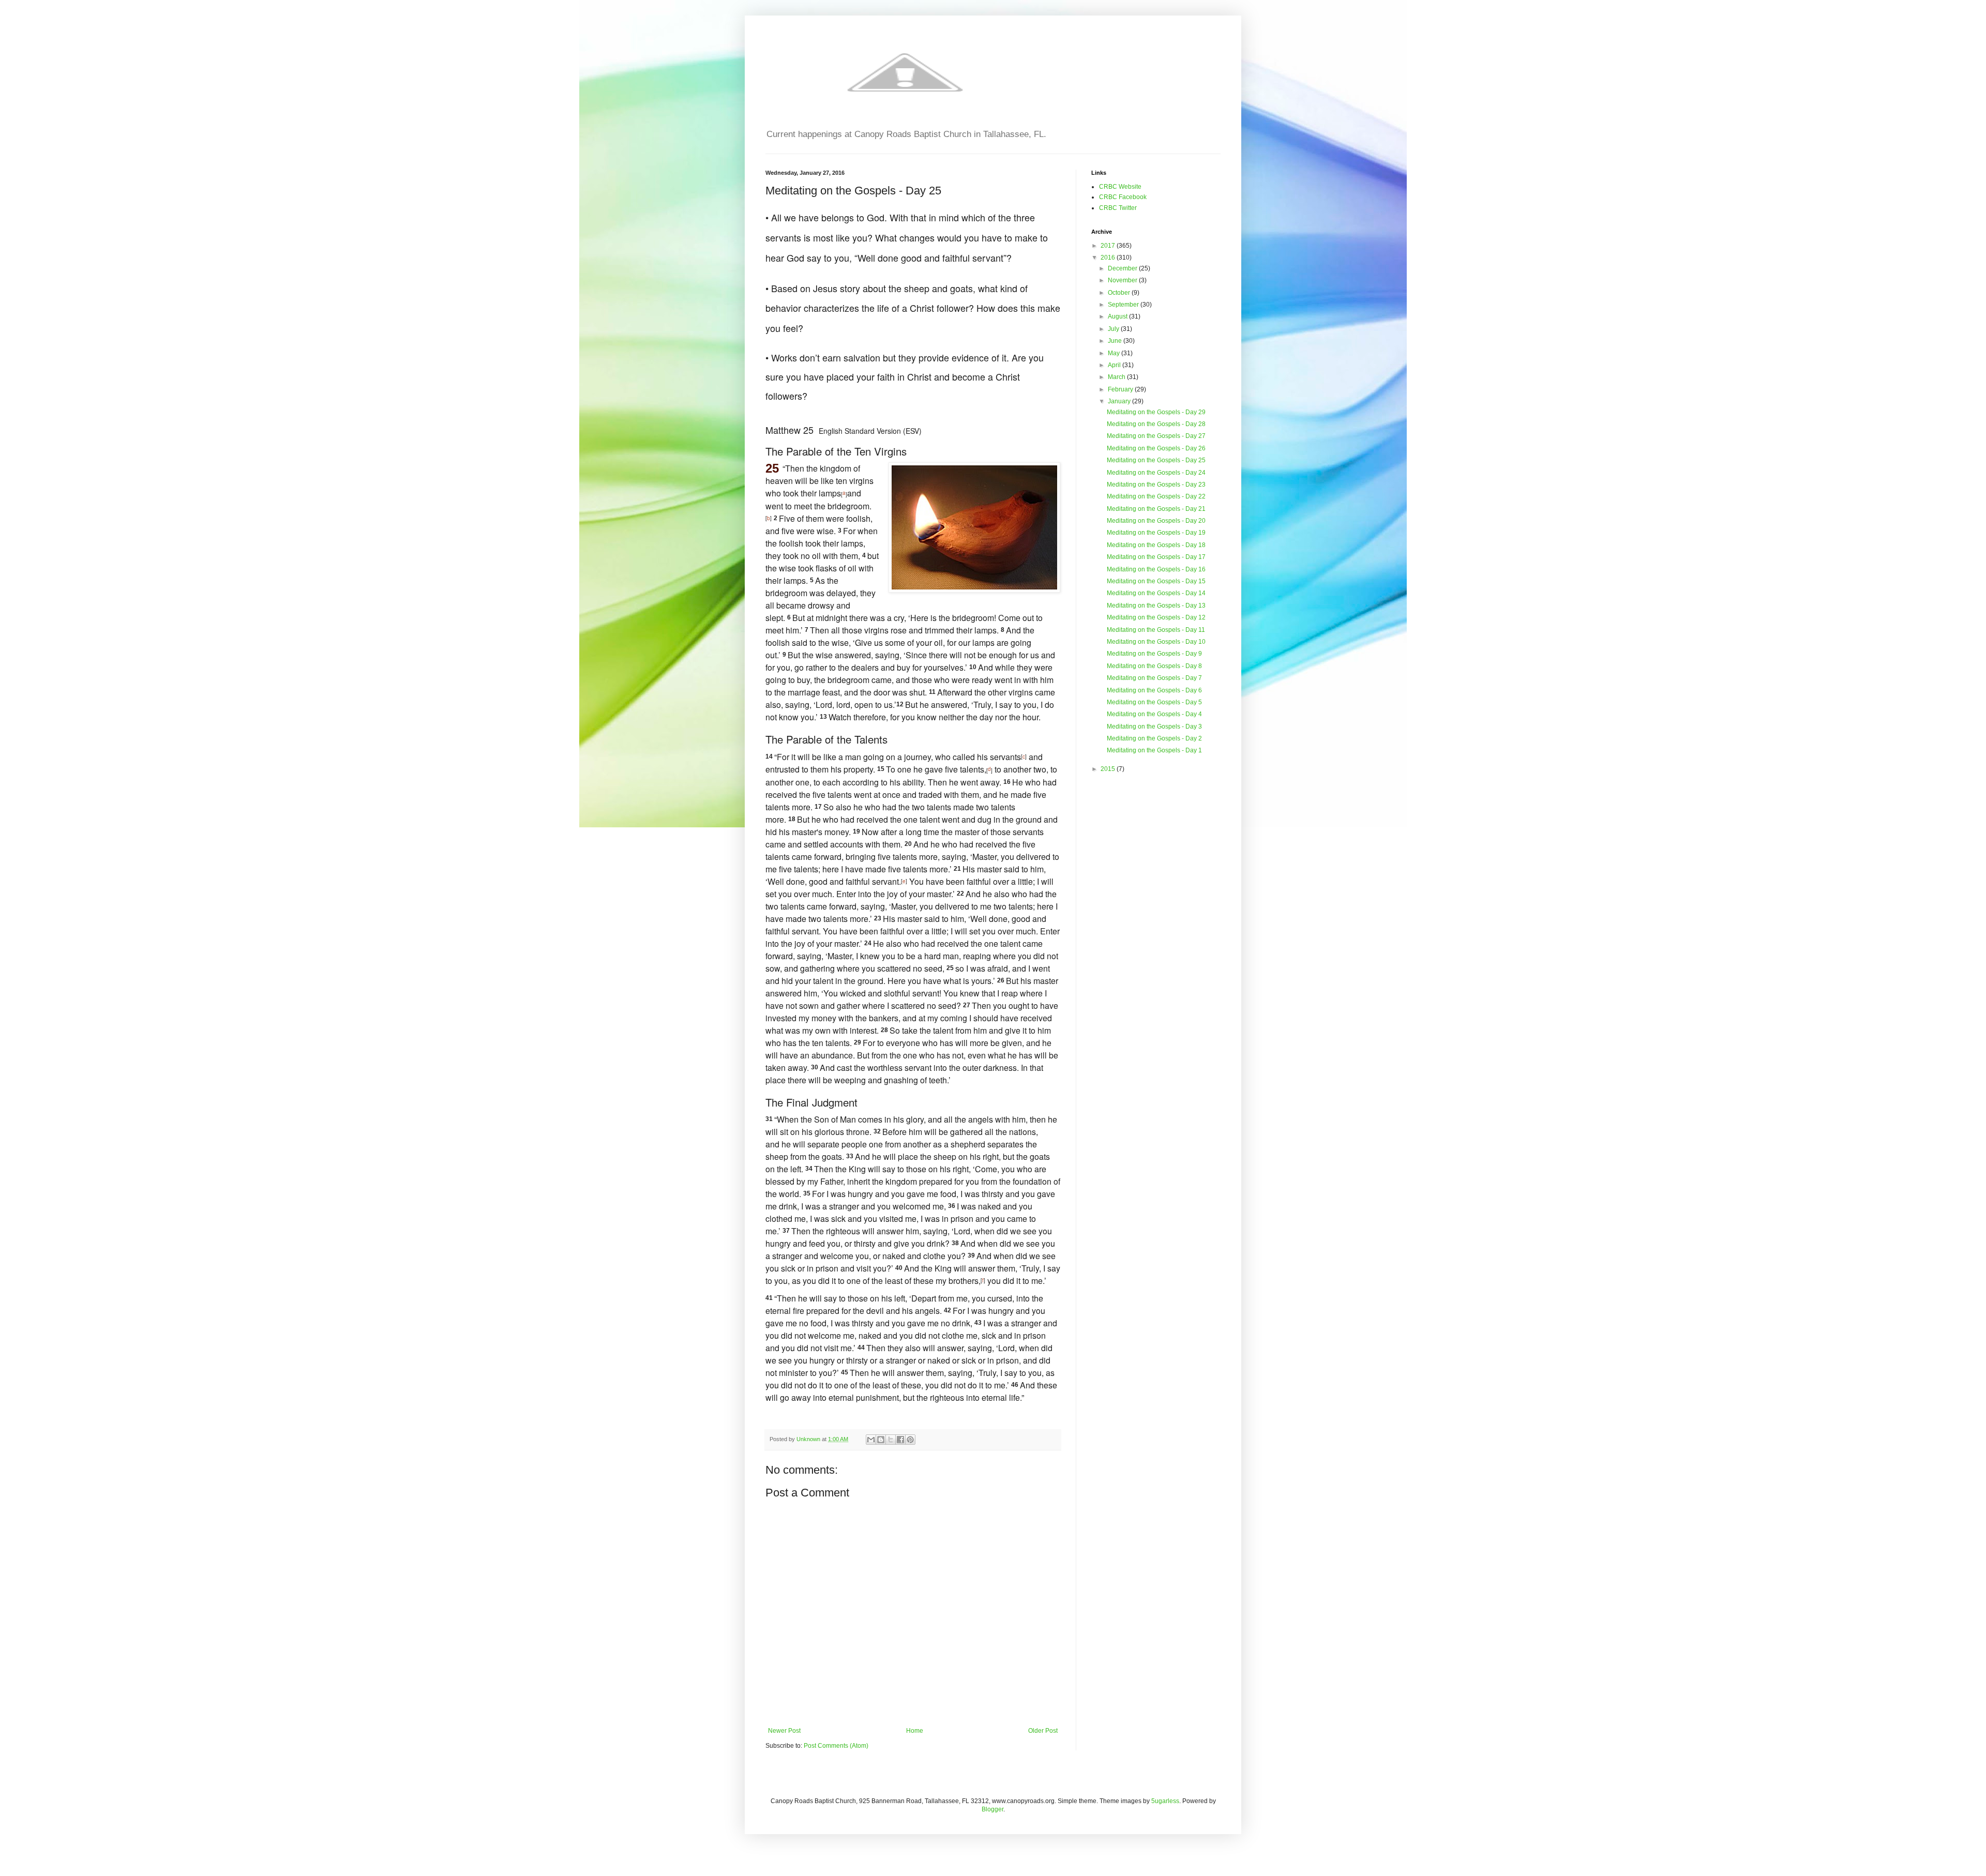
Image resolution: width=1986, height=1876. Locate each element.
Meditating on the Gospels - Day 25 (1156, 460)
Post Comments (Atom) (836, 1746)
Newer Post (784, 1731)
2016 (1109, 258)
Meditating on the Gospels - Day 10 (1156, 642)
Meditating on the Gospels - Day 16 (1156, 569)
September (1124, 305)
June (1116, 341)
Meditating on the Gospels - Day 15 (1156, 581)
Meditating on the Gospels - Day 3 (1154, 727)
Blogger (992, 1809)
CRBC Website (1120, 187)
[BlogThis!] (881, 1440)
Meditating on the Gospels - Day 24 (1156, 473)
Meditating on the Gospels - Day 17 (1156, 557)
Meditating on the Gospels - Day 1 (1154, 750)
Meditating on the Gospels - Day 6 (1154, 690)
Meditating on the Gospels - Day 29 (1156, 412)
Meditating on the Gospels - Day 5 (1154, 702)
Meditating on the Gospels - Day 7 (1154, 678)
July (1114, 329)
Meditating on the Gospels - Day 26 (1156, 448)
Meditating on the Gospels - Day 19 (1156, 533)
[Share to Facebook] (900, 1440)
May (1115, 353)
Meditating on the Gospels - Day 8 (1154, 666)
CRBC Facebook (1123, 197)
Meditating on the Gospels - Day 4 (1154, 714)
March (1117, 377)
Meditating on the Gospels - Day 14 (1156, 593)
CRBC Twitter (1118, 208)
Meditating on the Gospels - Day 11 (1156, 630)
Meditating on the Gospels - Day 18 (1156, 545)
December (1123, 268)
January (1120, 401)
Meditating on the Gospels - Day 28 (1156, 424)
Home (915, 1731)
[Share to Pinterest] (910, 1440)
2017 (1109, 246)
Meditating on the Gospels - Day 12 (1156, 617)
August (1118, 316)
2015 (1109, 769)
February (1121, 389)
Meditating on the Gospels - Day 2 (1154, 738)
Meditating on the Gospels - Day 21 (1156, 509)
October (1120, 293)
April (1115, 365)
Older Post (1043, 1731)
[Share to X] (891, 1440)
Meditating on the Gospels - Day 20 (1156, 521)
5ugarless (1165, 1801)
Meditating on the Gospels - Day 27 (1156, 436)
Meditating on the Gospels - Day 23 (1156, 485)
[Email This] (871, 1440)
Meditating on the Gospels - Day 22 (1156, 496)
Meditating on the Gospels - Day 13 (1156, 606)
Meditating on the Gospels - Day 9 (1154, 654)
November (1123, 280)
